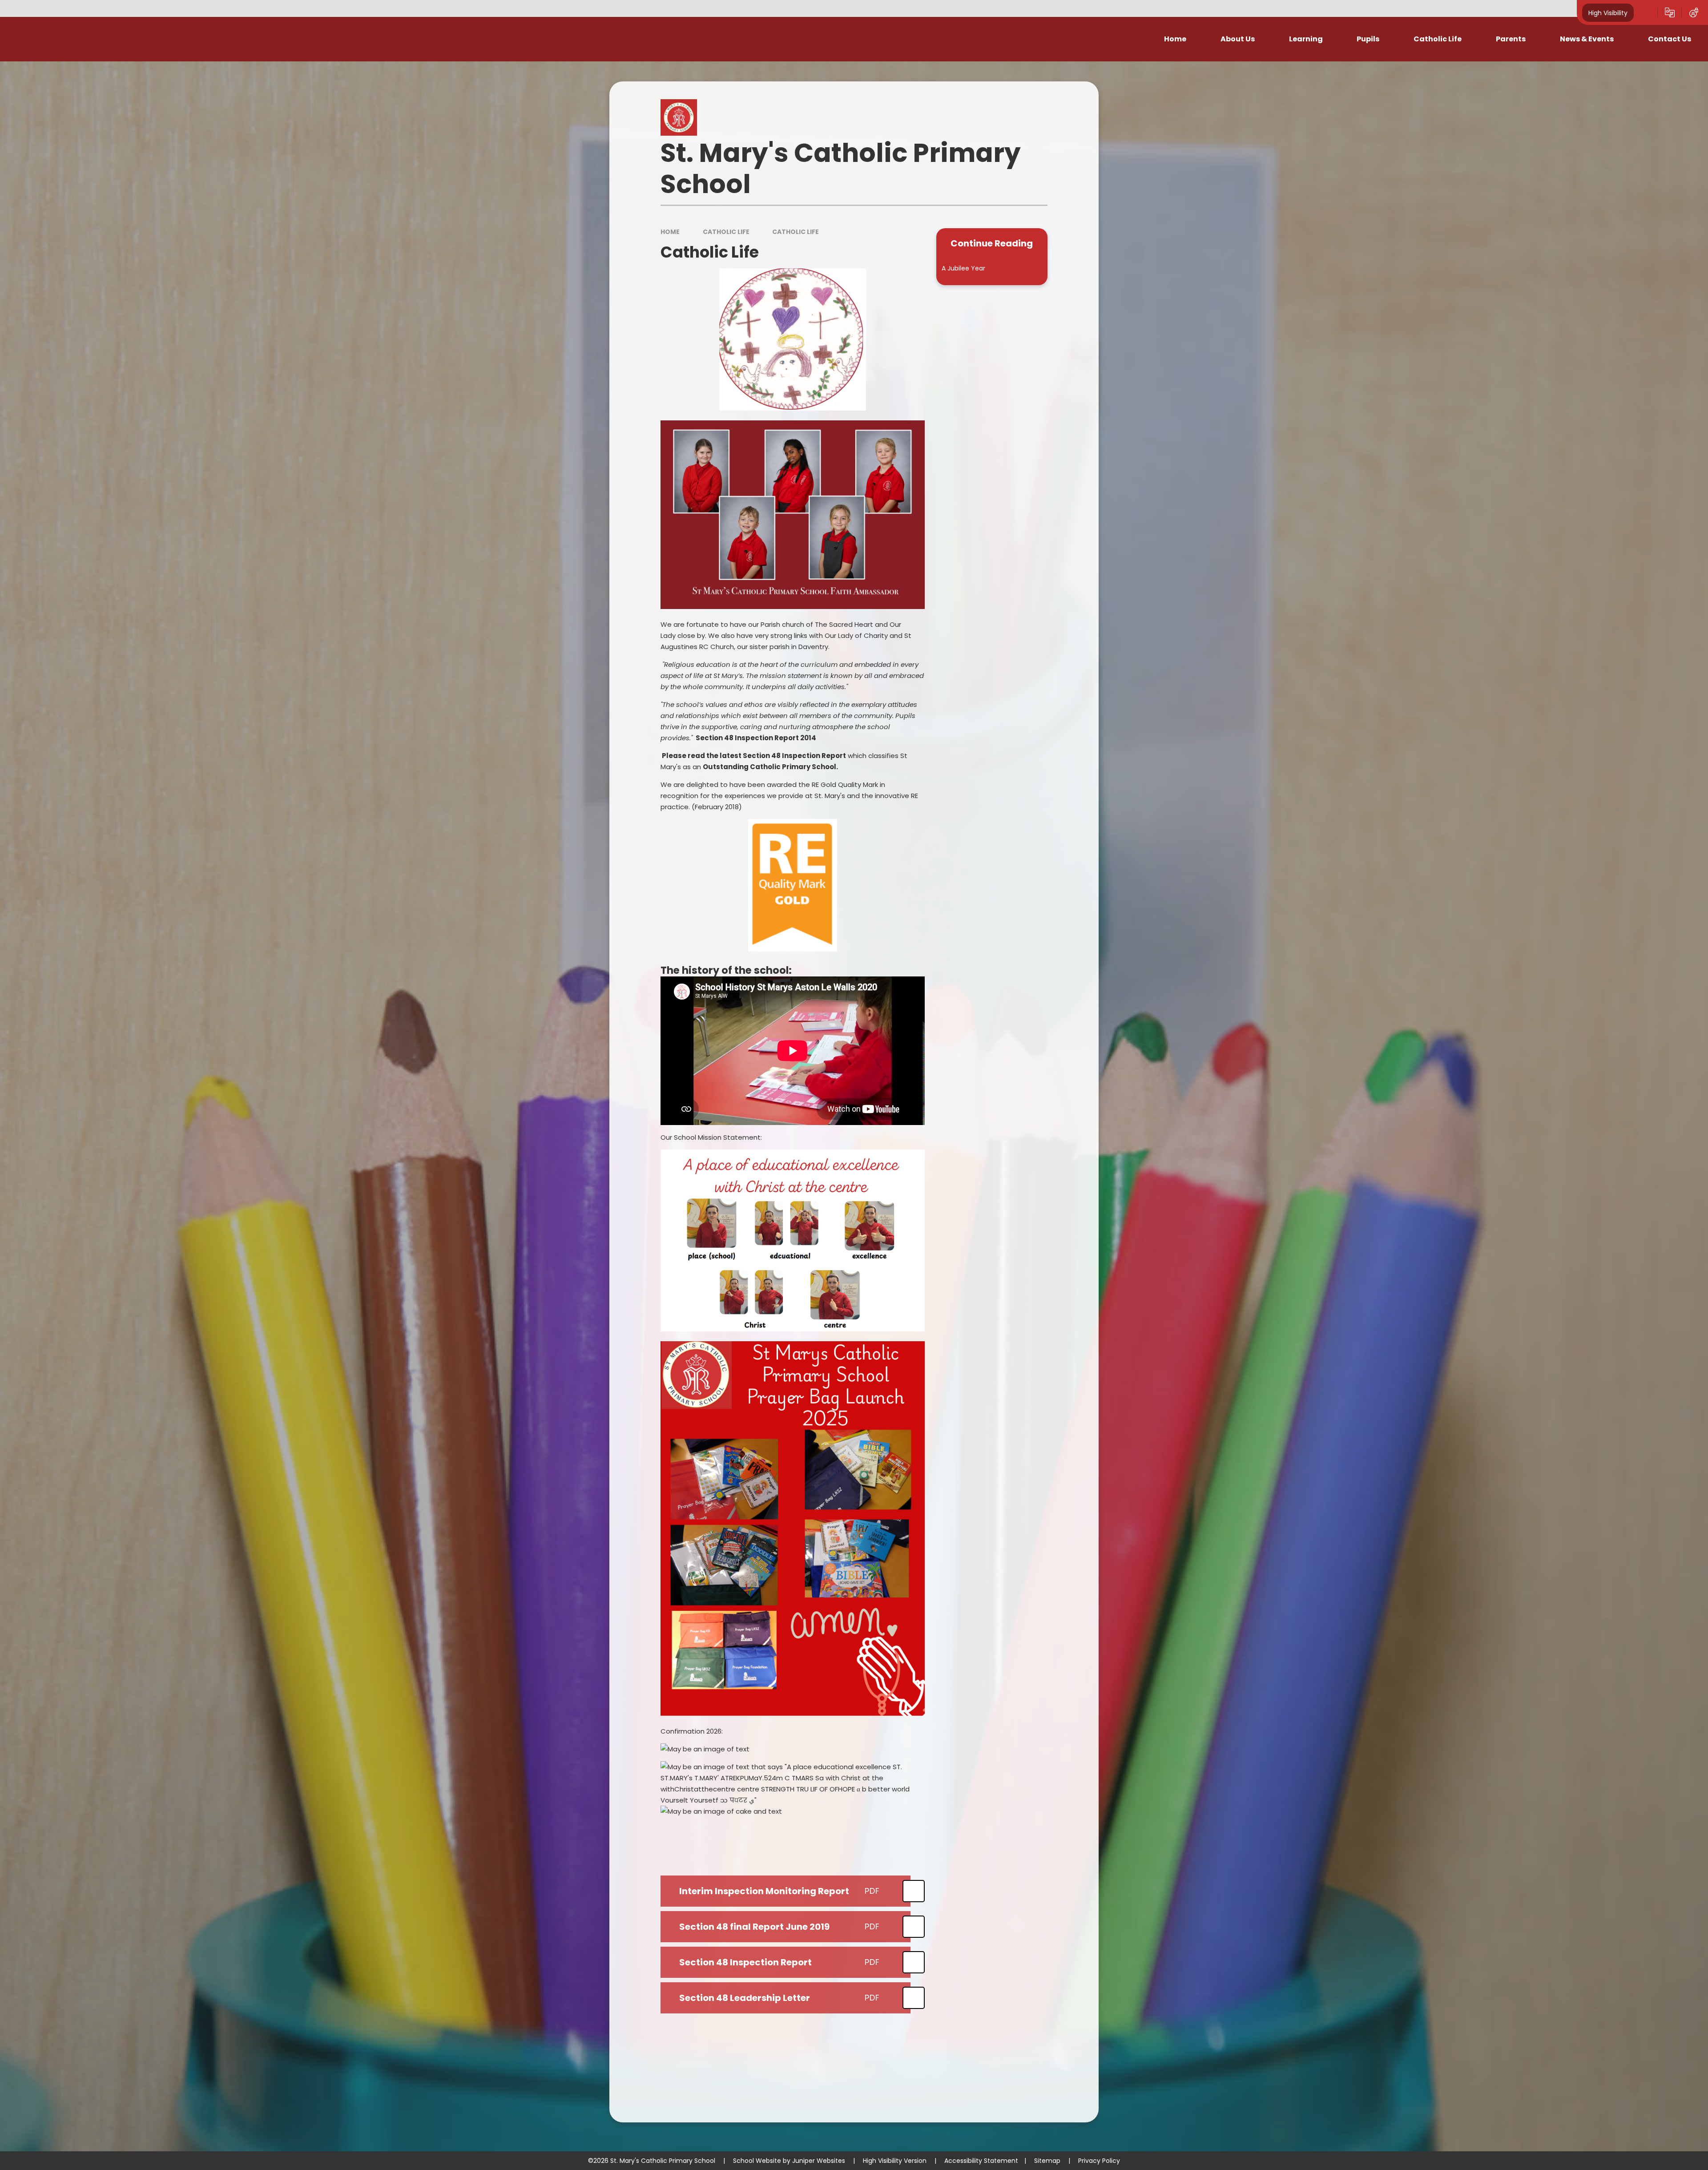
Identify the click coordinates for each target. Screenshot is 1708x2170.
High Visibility (1608, 12)
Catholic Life (726, 232)
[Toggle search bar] (1646, 12)
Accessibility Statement (981, 2161)
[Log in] (1694, 12)
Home (670, 232)
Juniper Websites (819, 2161)
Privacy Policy (1099, 2161)
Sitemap (1047, 2161)
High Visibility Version (895, 2161)
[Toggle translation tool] (1670, 12)
